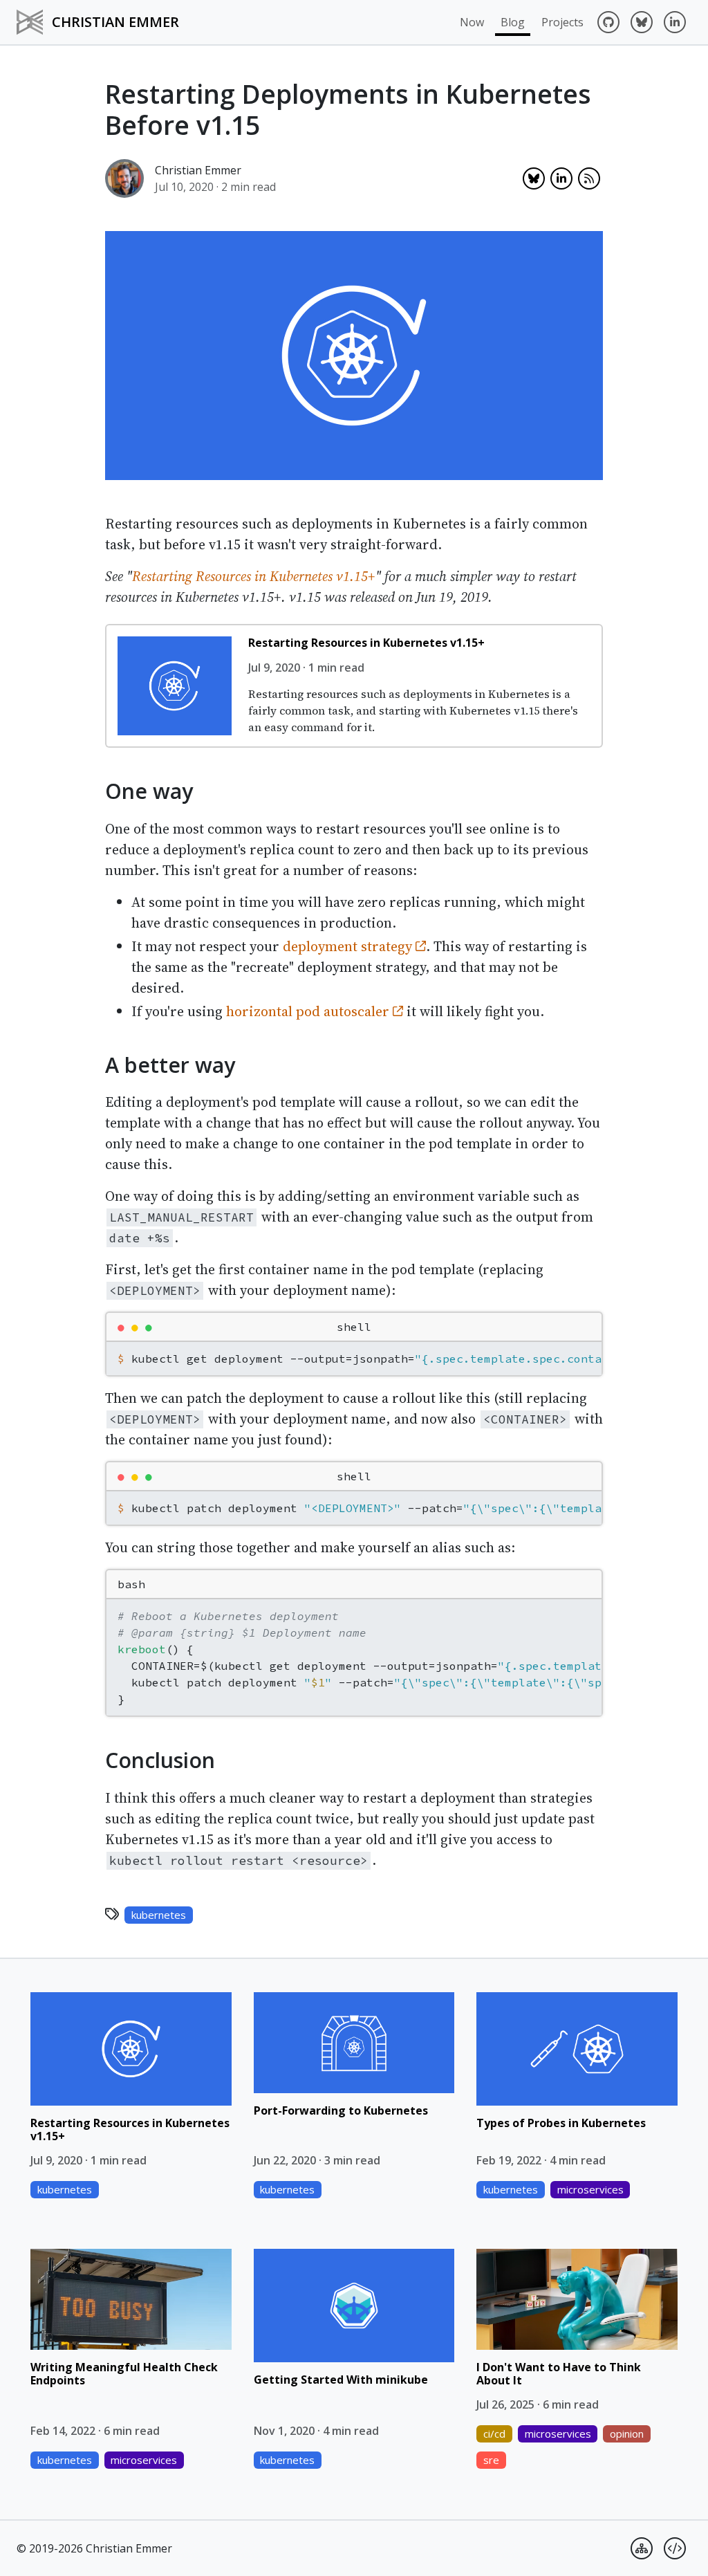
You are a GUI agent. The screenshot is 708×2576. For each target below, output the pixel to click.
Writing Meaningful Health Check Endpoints (124, 2374)
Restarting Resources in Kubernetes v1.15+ (254, 576)
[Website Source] (675, 2548)
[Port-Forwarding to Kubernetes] (354, 2042)
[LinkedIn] (675, 22)
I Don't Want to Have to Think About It (559, 2374)
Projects (562, 22)
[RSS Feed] (589, 178)
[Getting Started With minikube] (354, 2305)
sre (491, 2460)
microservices (590, 2189)
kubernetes (159, 1915)
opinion (627, 2434)
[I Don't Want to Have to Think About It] (577, 2299)
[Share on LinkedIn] (561, 178)
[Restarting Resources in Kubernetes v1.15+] (175, 686)
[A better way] (95, 1062)
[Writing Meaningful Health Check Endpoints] (131, 2299)
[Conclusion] (95, 1758)
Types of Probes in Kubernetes (561, 2123)
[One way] (95, 789)
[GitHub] (608, 22)
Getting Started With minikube (341, 2380)
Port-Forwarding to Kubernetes (341, 2110)
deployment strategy (349, 946)
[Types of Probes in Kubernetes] (577, 2049)
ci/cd (494, 2434)
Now (472, 22)
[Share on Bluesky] (534, 178)
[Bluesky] (642, 22)
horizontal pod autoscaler (309, 1011)
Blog (513, 22)
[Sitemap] (642, 2548)
